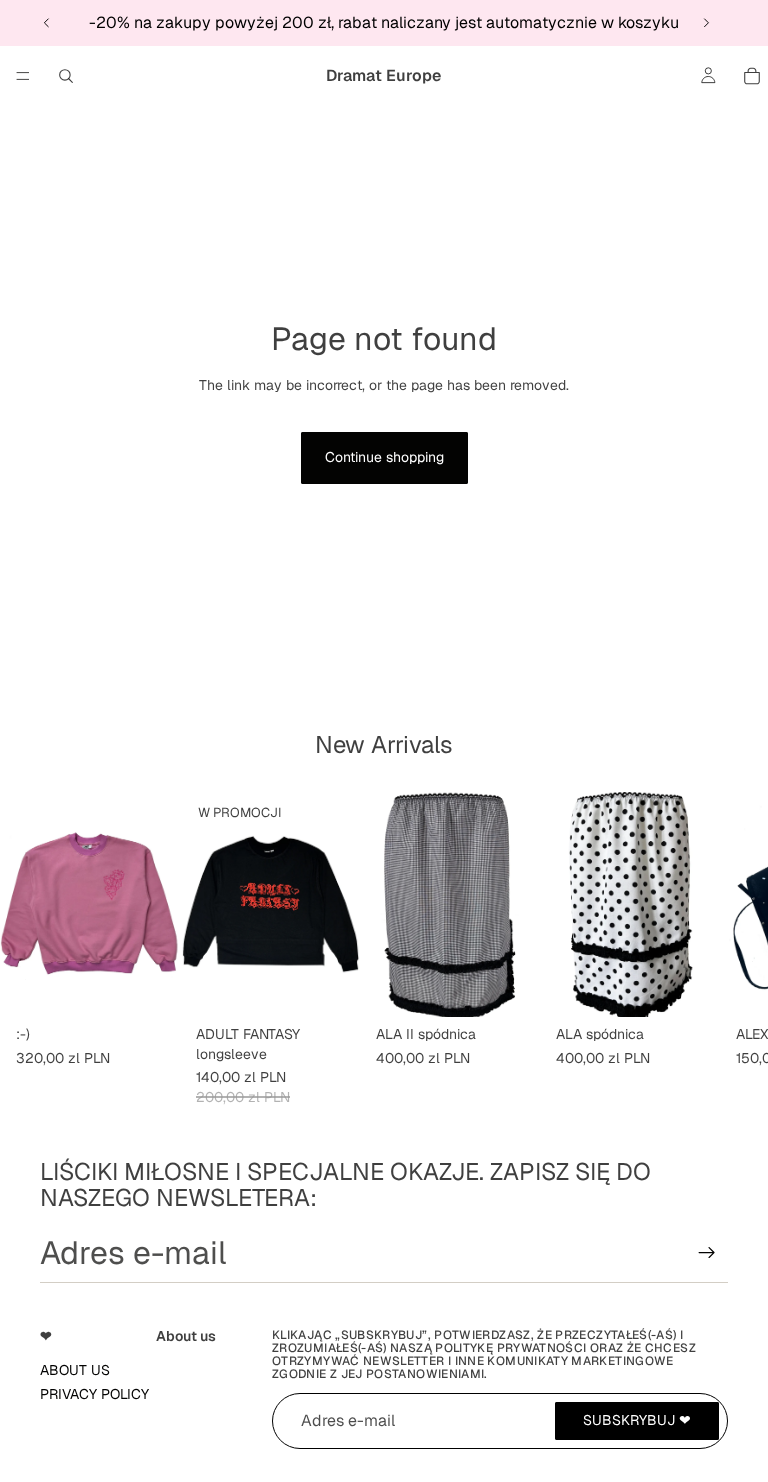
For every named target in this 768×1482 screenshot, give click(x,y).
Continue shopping (384, 457)
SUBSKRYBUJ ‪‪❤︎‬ (637, 1420)
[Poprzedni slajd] (47, 23)
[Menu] (23, 76)
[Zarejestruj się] (707, 1253)
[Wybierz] (149, 987)
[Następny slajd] (706, 23)
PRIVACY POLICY (94, 1394)
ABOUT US (75, 1370)
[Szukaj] (66, 76)
